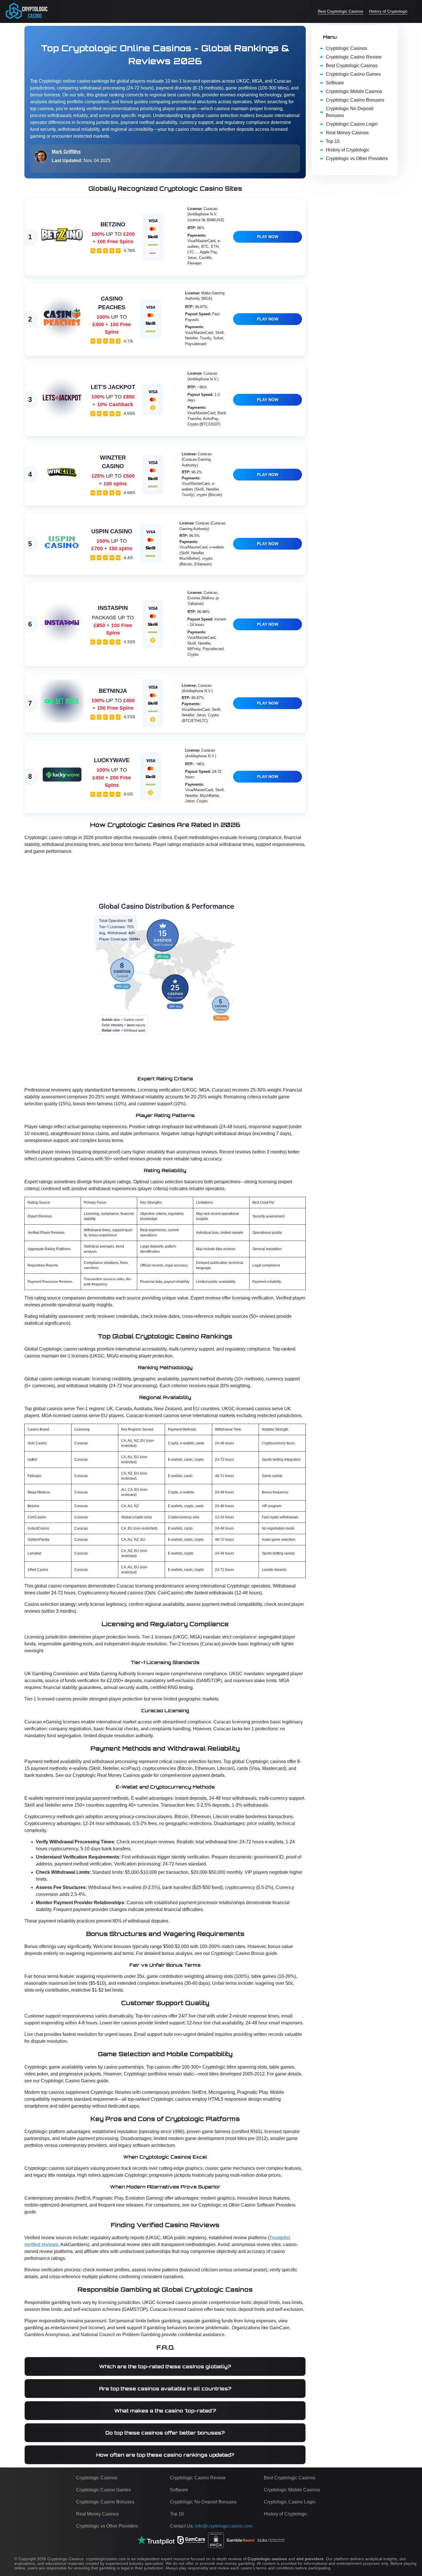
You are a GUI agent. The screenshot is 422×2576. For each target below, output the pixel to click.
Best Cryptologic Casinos (340, 11)
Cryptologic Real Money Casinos (106, 1775)
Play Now (268, 237)
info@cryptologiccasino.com (224, 2526)
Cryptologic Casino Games (68, 2081)
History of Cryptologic (388, 11)
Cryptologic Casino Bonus (238, 1953)
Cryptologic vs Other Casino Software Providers (247, 2205)
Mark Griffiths (66, 152)
